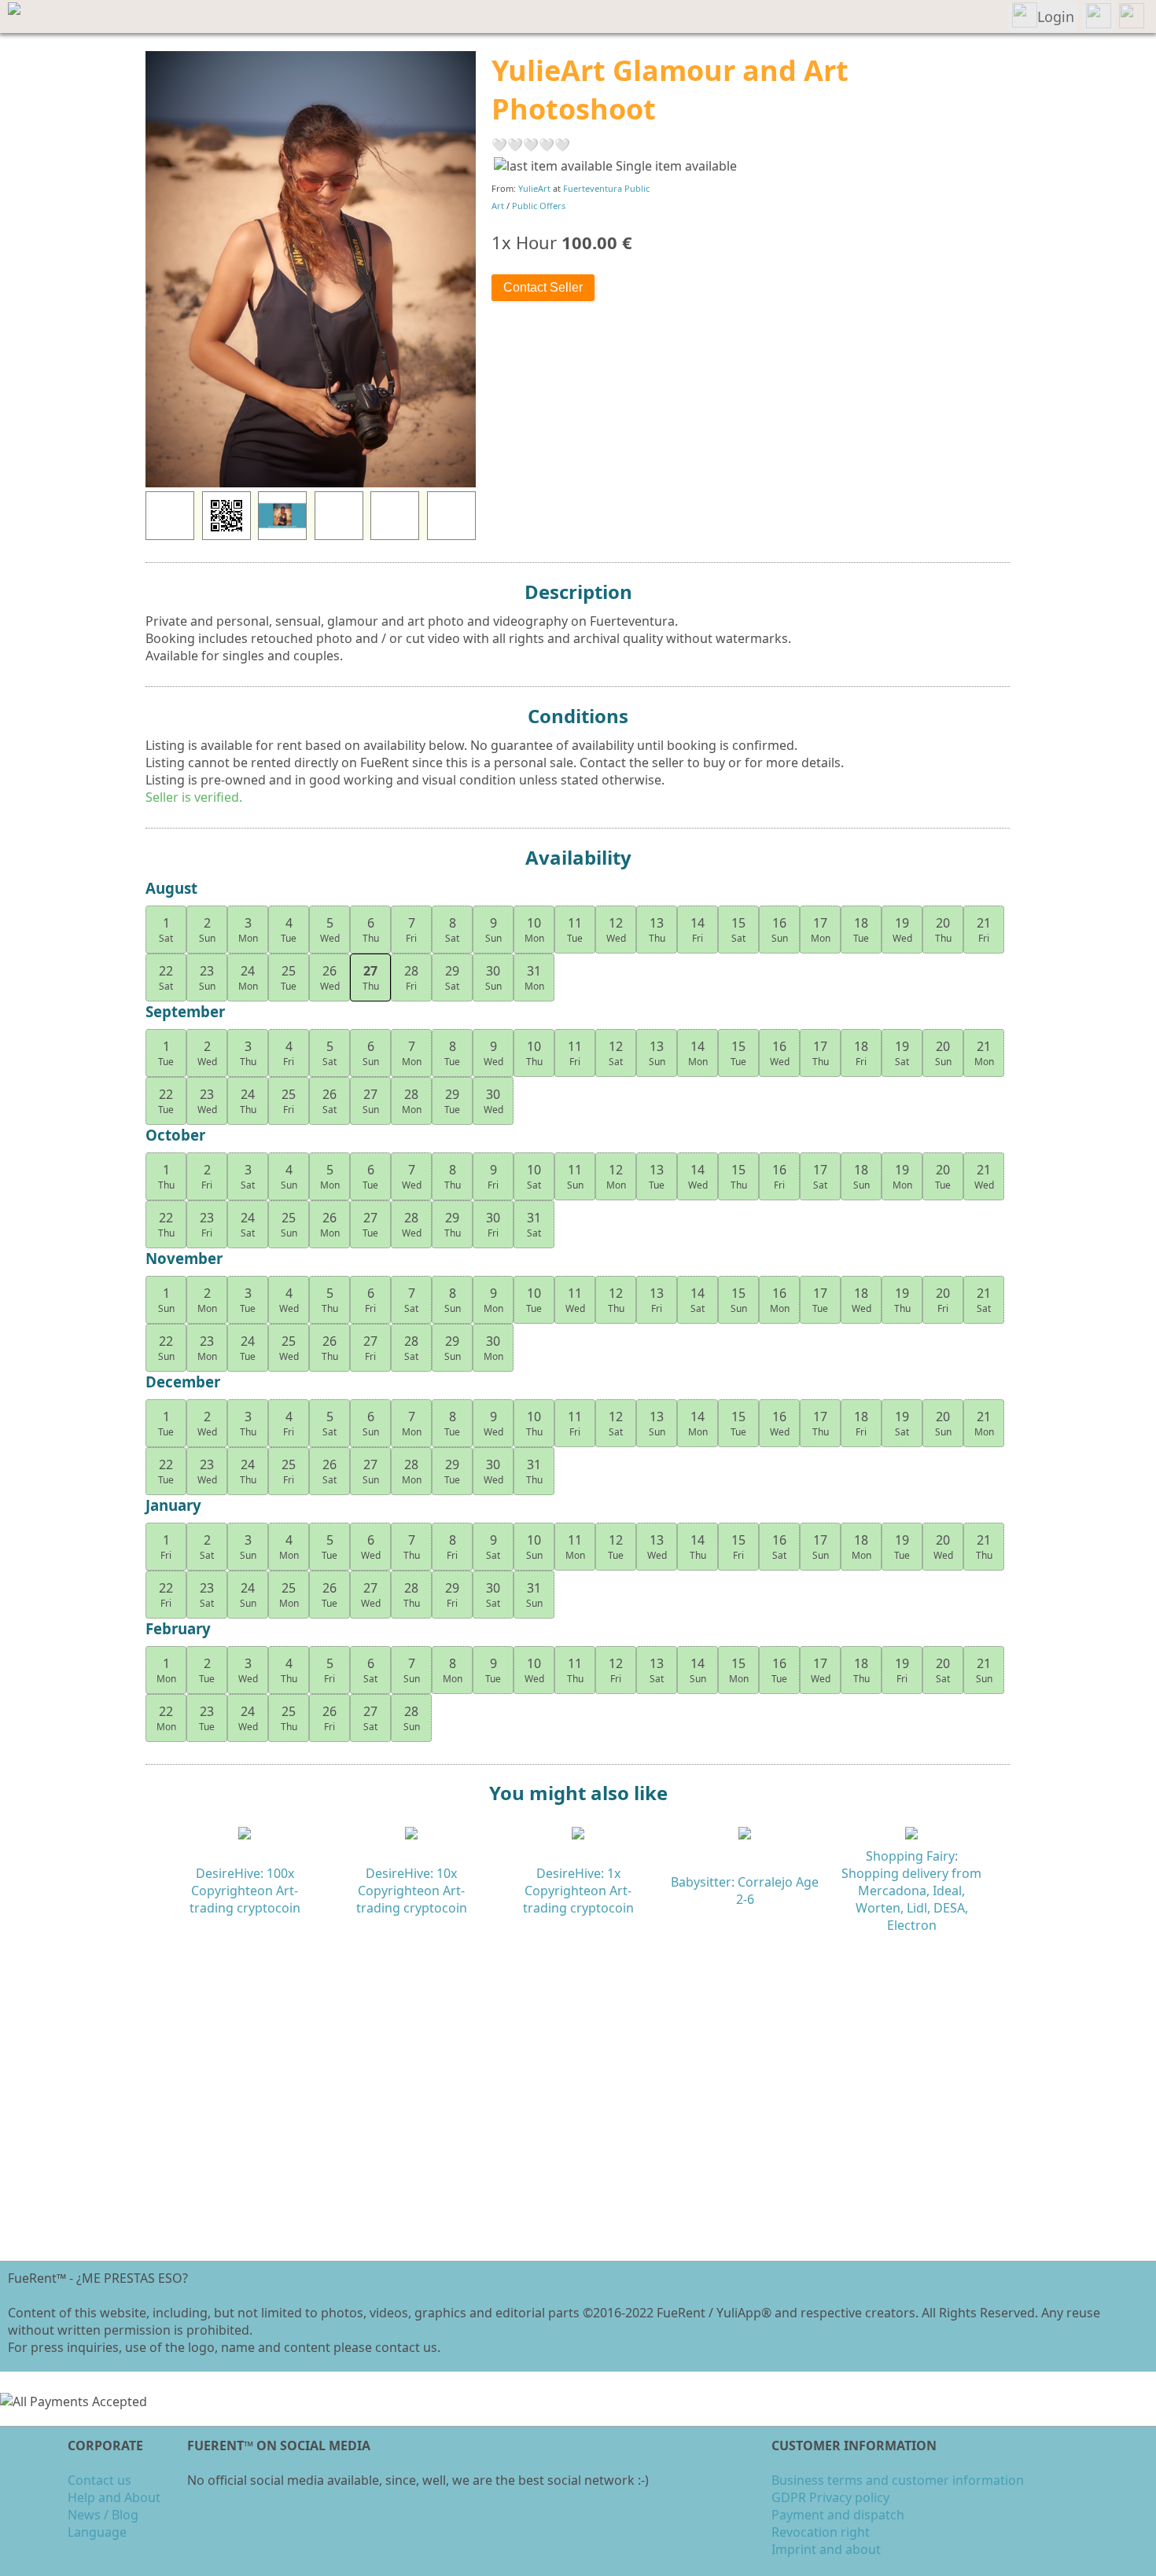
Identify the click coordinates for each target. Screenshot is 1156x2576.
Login (1056, 17)
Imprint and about (826, 2549)
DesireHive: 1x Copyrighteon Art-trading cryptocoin (578, 1891)
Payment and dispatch (838, 2515)
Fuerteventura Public (606, 188)
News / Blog (103, 2515)
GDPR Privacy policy (830, 2497)
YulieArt (534, 188)
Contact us (99, 2480)
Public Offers (539, 206)
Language (97, 2532)
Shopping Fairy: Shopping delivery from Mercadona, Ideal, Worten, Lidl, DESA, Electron (911, 1891)
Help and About (114, 2497)
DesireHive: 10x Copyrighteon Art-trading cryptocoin (412, 1891)
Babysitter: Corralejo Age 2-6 (745, 1891)
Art (498, 206)
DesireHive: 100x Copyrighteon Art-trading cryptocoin (245, 1891)
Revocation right (821, 2532)
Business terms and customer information (898, 2480)
